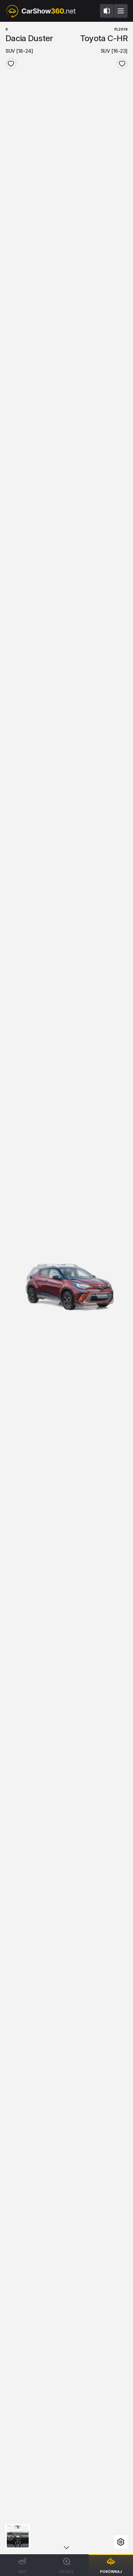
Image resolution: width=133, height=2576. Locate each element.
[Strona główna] (41, 11)
